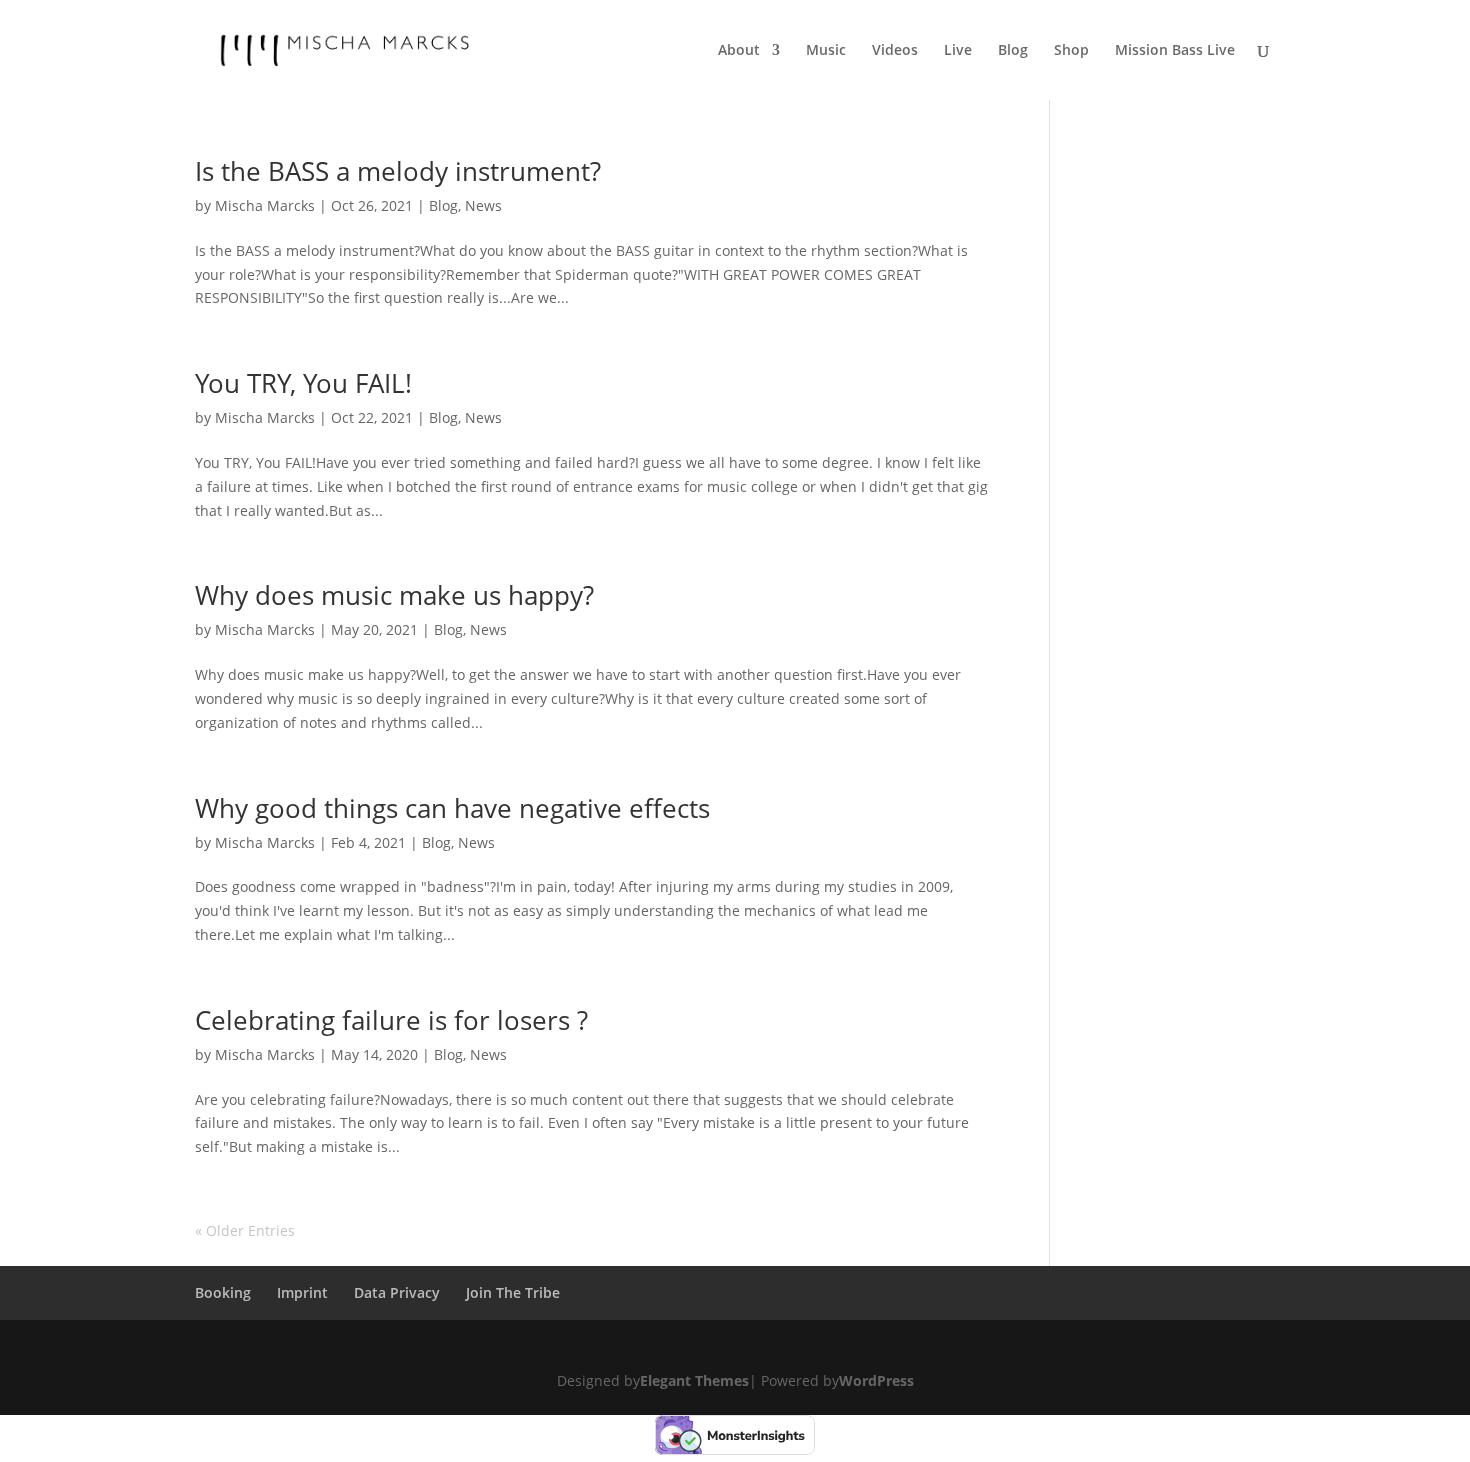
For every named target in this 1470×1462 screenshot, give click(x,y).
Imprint (302, 1292)
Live (958, 51)
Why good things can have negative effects (452, 808)
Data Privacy (397, 1292)
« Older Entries (245, 1230)
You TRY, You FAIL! (303, 383)
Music (826, 51)
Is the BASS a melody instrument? (398, 171)
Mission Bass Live (1175, 51)
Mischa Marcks (265, 205)
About (739, 51)
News (483, 205)
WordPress (876, 1380)
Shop (1071, 51)
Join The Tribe (513, 1292)
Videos (895, 51)
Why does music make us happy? (394, 595)
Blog (1013, 51)
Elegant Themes (694, 1380)
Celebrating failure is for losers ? (391, 1020)
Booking (223, 1292)
